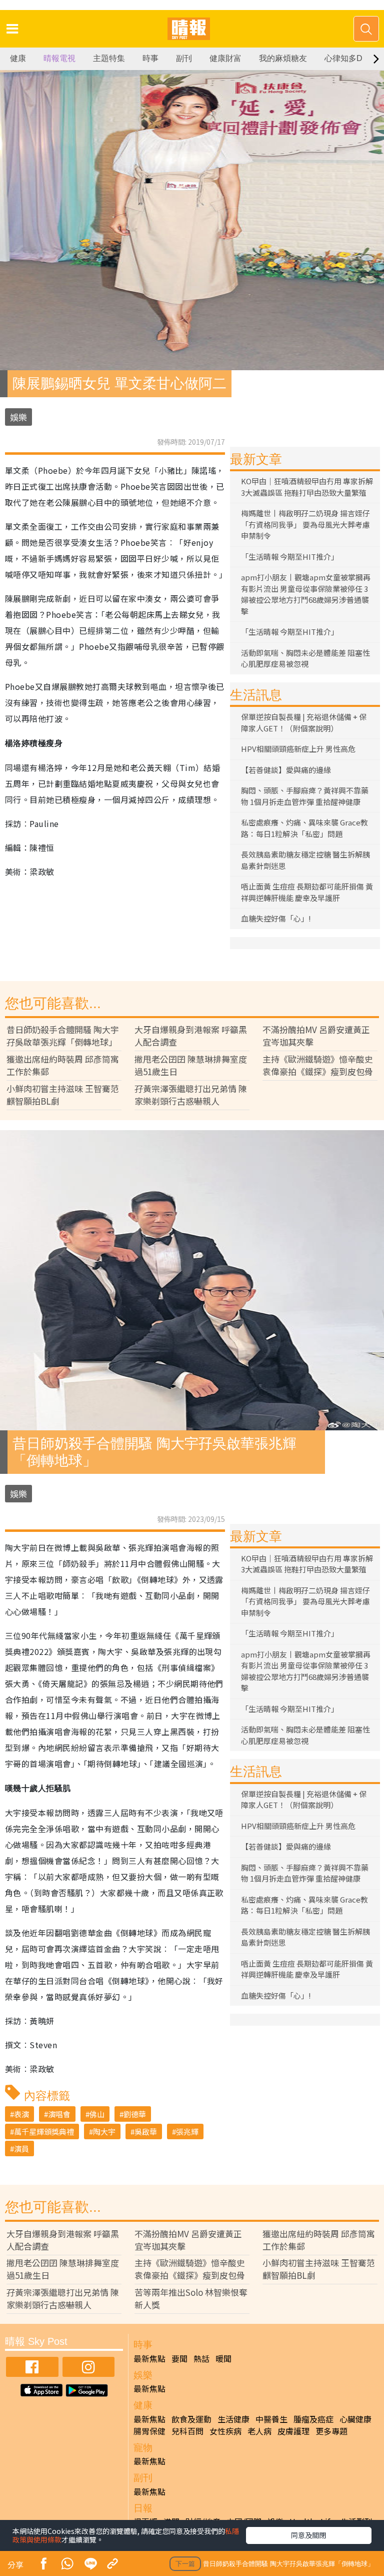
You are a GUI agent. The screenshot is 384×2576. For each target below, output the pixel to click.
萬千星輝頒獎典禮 (44, 2131)
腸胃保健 (149, 2431)
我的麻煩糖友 (283, 58)
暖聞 (223, 2358)
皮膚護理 (293, 2431)
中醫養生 (271, 2419)
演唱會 (59, 2114)
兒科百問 (187, 2431)
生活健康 (233, 2419)
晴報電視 (59, 58)
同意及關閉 (308, 2535)
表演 (21, 2114)
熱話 (201, 2358)
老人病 (259, 2431)
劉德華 (135, 2114)
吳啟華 (146, 2131)
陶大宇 (104, 2131)
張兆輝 (187, 2131)
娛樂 (18, 417)
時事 (150, 58)
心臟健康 (355, 2419)
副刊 (184, 58)
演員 (21, 2149)
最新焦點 (149, 2358)
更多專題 (331, 2431)
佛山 (97, 2114)
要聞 (179, 2358)
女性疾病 (225, 2431)
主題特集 (109, 58)
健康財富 (225, 58)
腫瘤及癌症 (313, 2419)
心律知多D (343, 58)
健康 (18, 58)
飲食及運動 (191, 2419)
